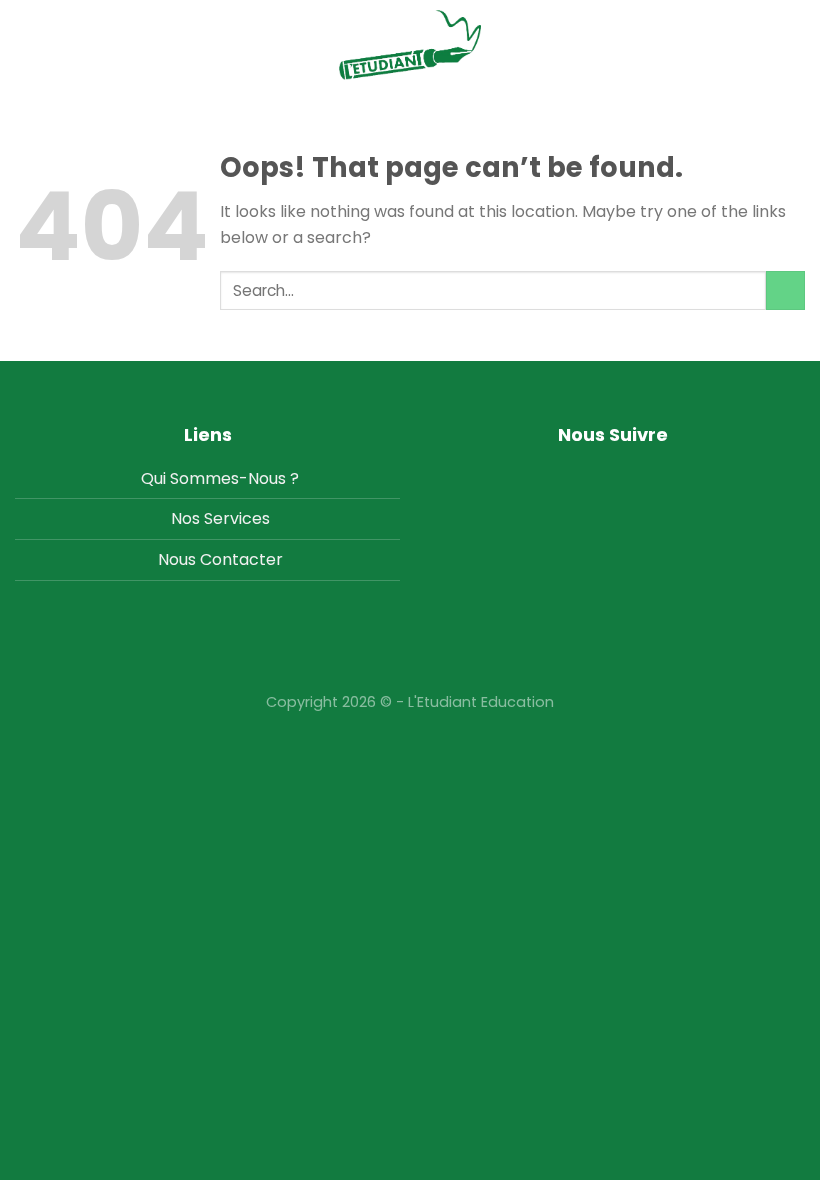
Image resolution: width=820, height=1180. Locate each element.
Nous (177, 559)
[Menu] (793, 44)
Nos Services (220, 518)
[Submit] (785, 290)
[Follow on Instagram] (612, 475)
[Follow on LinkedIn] (643, 475)
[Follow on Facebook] (581, 475)
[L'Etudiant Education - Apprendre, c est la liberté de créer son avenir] (410, 45)
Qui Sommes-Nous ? (220, 478)
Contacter (241, 559)
